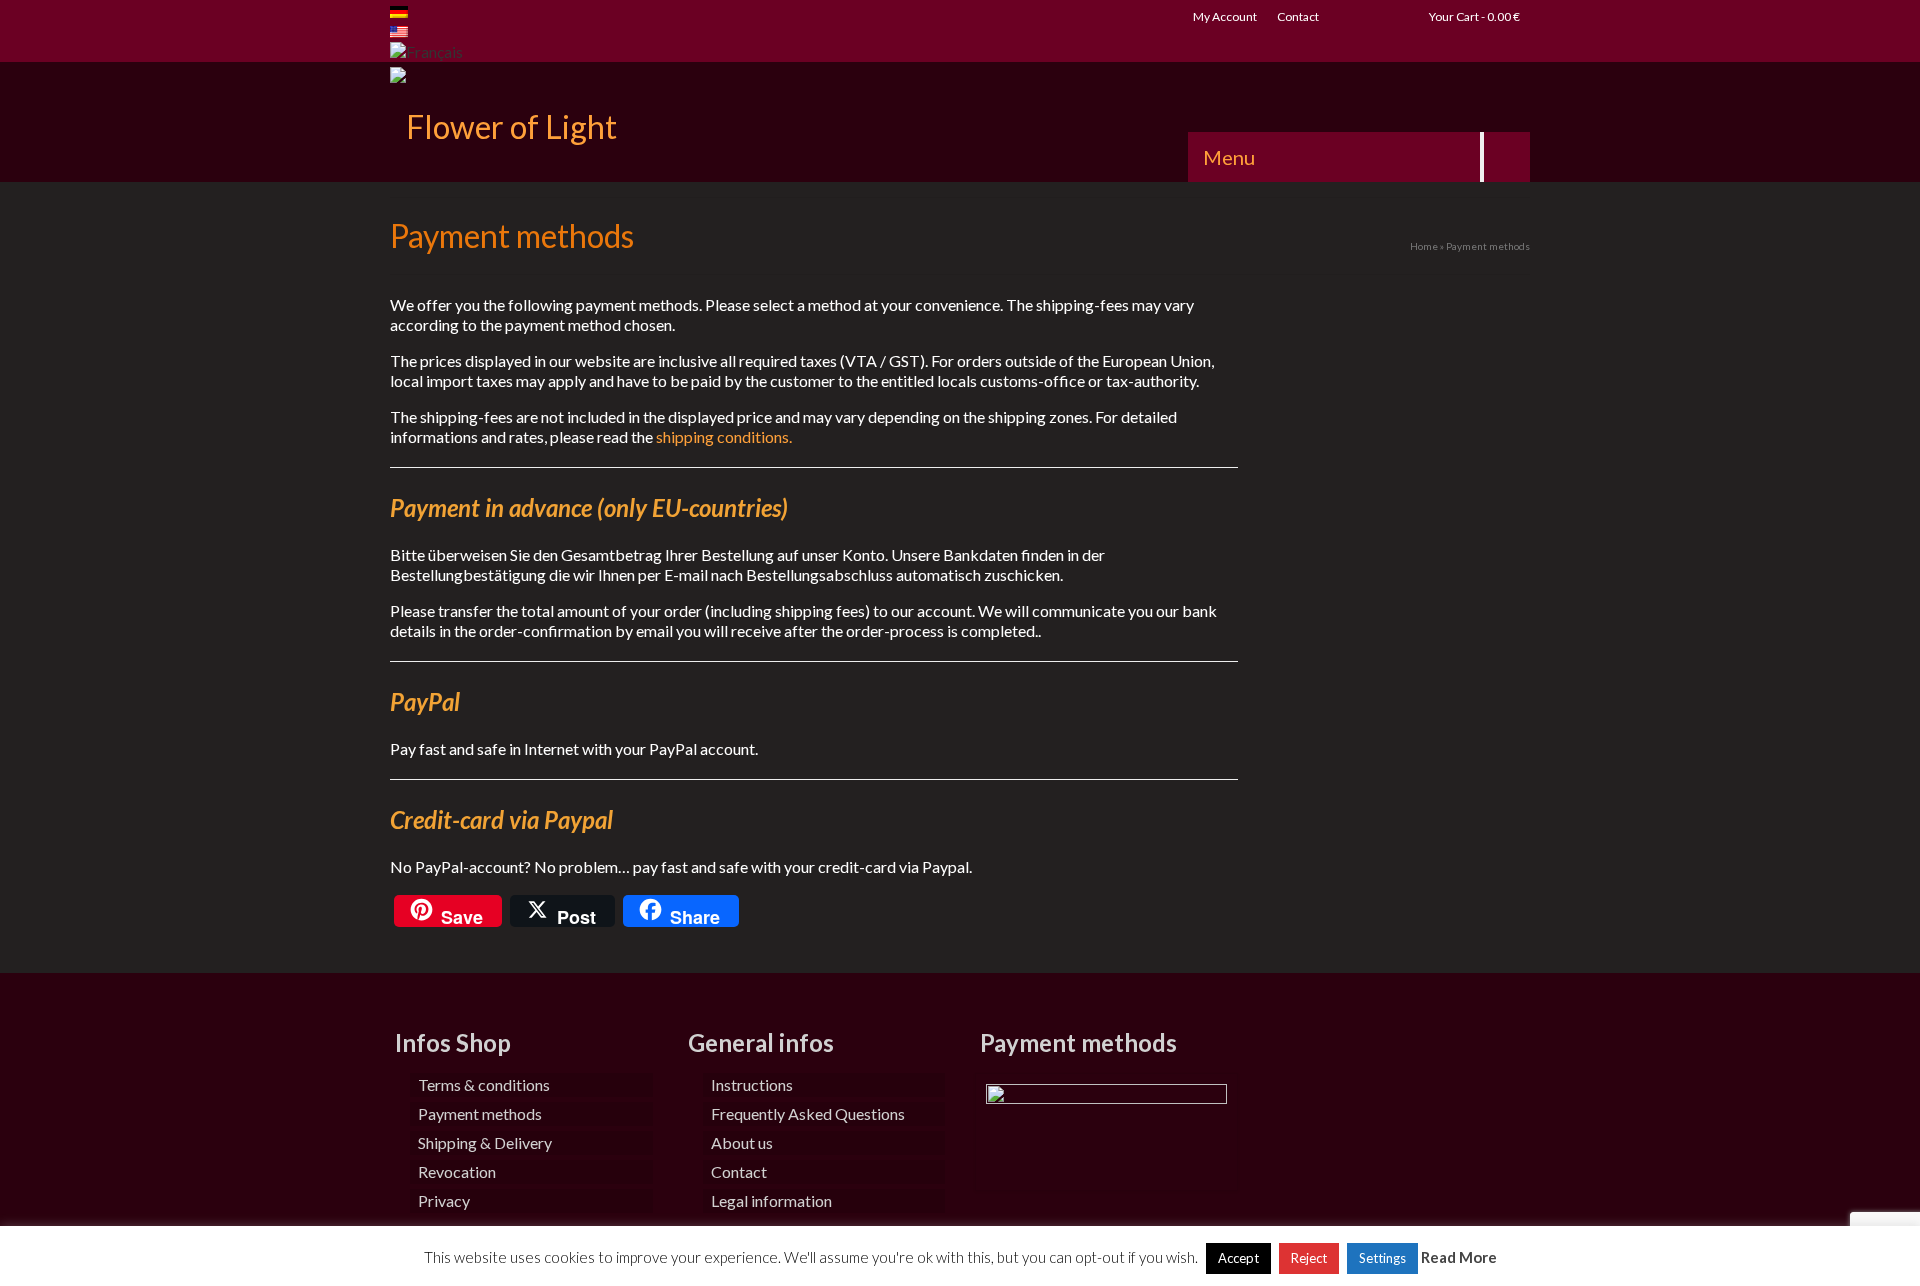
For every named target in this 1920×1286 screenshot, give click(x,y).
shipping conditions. (724, 436)
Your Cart (1473, 16)
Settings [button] (1382, 1258)
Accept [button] (1238, 1258)
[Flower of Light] (570, 122)
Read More (1459, 1257)
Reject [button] (1309, 1258)
